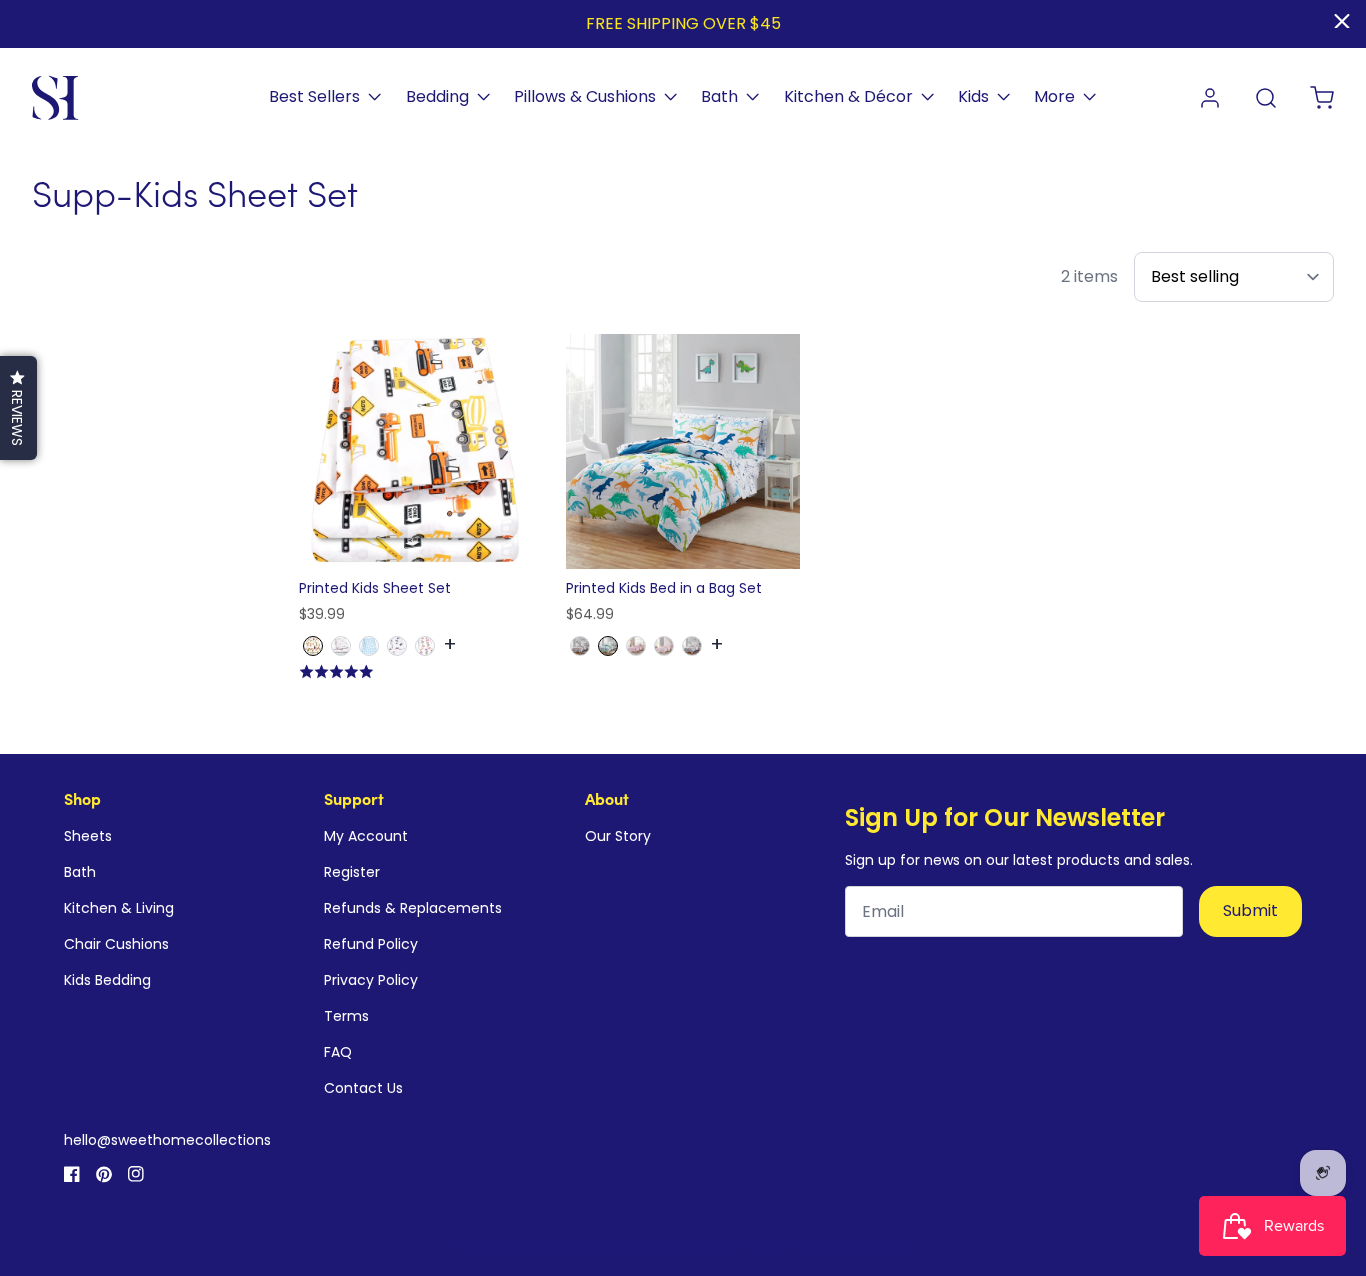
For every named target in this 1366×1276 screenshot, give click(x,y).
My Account (366, 836)
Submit (1250, 910)
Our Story (618, 836)
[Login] (1210, 98)
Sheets (88, 836)
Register (352, 872)
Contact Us (363, 1088)
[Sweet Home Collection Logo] (55, 98)
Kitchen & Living (119, 908)
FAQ (338, 1052)
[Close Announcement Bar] (1342, 21)
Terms (346, 1016)
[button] (18, 408)
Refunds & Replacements (413, 908)
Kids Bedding (107, 980)
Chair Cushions (116, 944)
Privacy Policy (371, 980)
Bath (80, 872)
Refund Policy (371, 944)
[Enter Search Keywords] (1266, 98)
